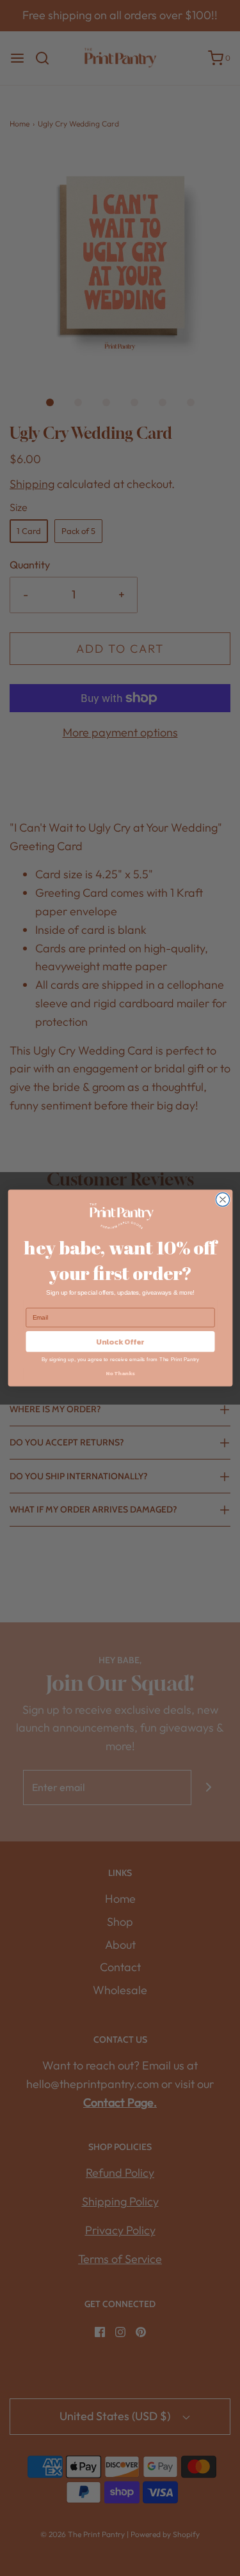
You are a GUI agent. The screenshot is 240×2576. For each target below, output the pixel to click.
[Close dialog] (222, 1199)
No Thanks (120, 1374)
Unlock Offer (120, 1341)
